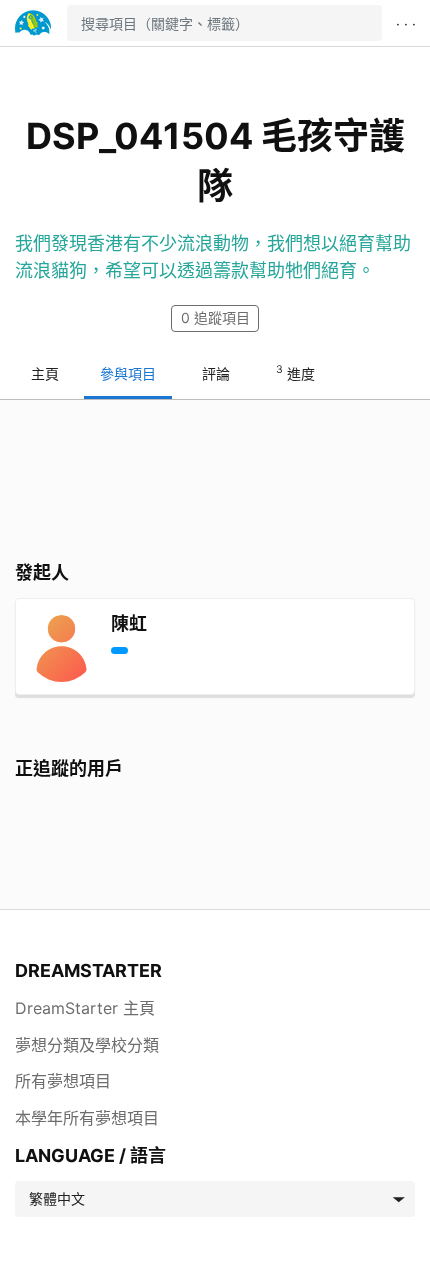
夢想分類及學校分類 (87, 1045)
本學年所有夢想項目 (87, 1118)
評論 (216, 373)
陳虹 (129, 623)
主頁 (45, 373)
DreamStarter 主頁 (85, 1008)
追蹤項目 (215, 317)
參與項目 (128, 373)
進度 (295, 372)
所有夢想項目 (63, 1081)
